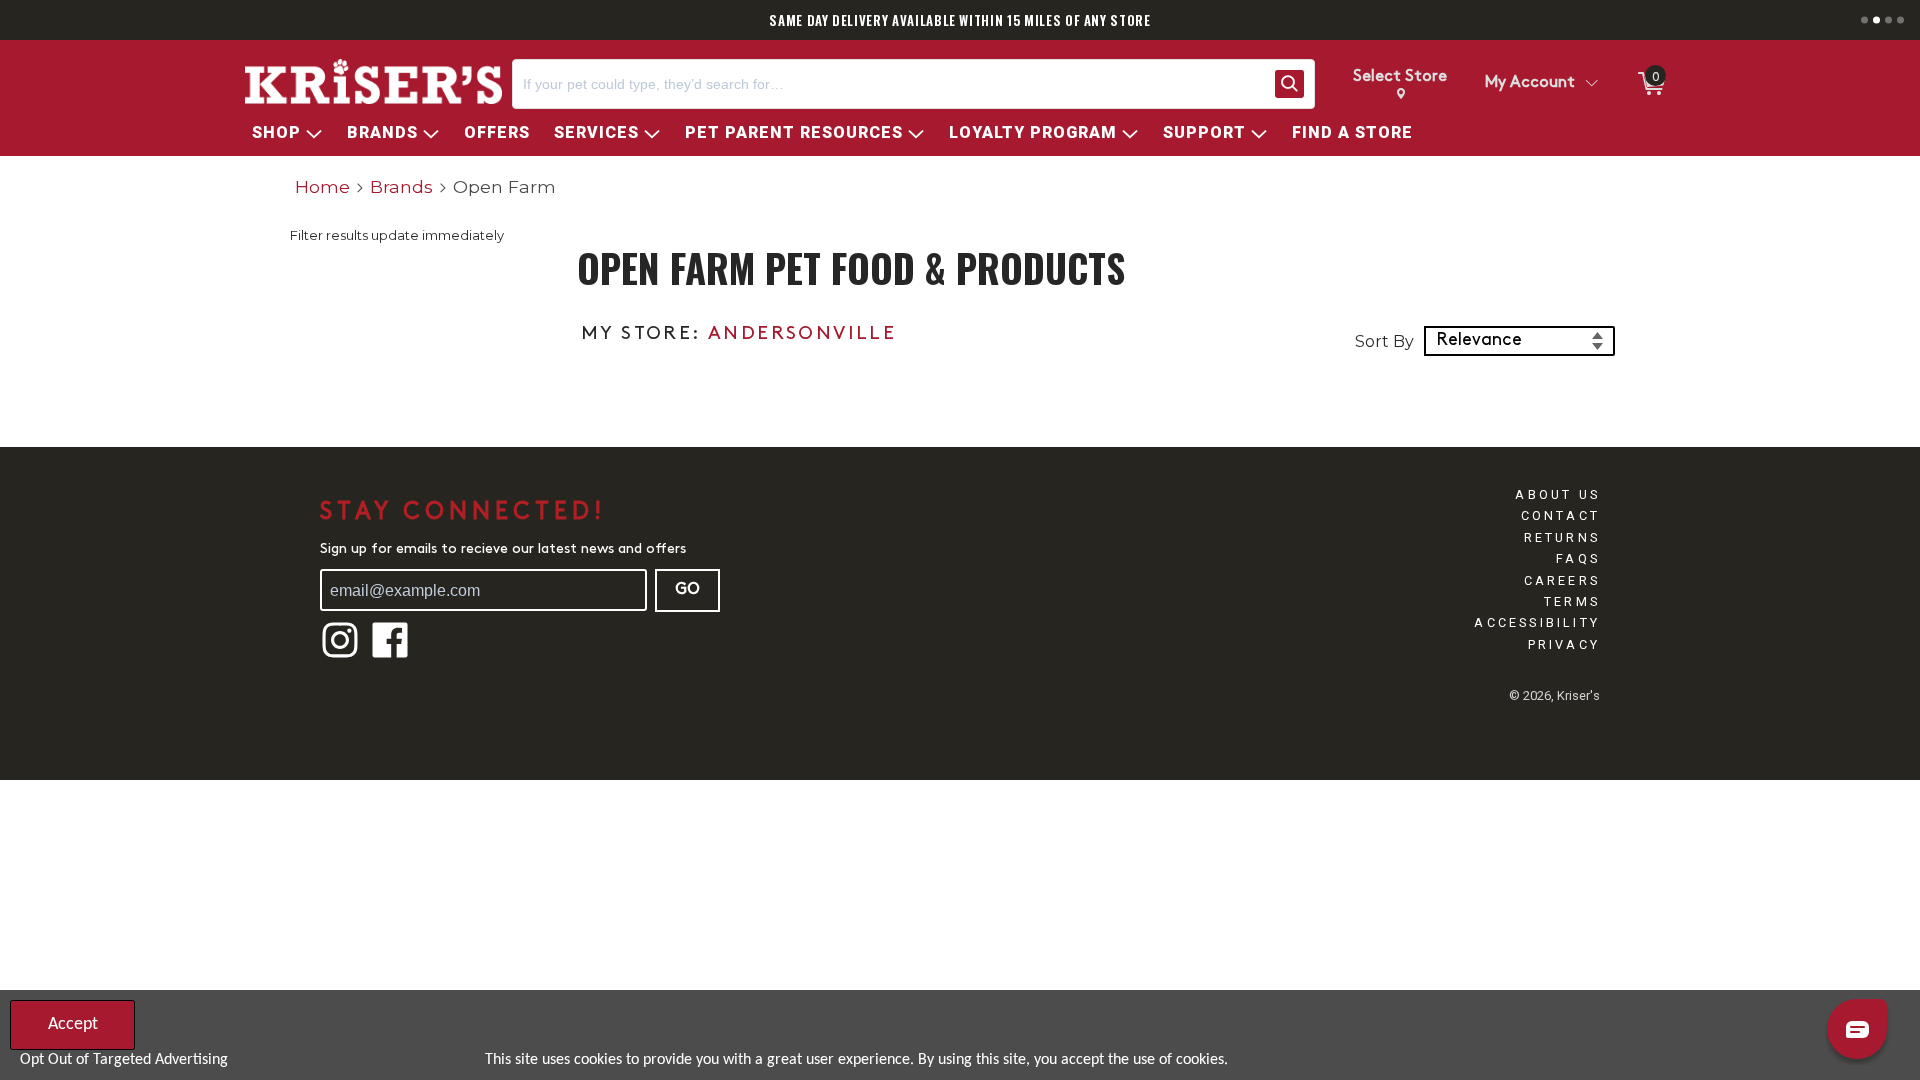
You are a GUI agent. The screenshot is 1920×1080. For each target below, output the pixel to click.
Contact (1560, 515)
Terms (1572, 601)
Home (322, 186)
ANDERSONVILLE (802, 334)
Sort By (1384, 341)
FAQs (1578, 558)
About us (1557, 494)
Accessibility (1537, 622)
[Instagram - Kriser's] (340, 655)
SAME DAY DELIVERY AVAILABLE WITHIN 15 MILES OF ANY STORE (959, 20)
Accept (73, 1024)
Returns (1562, 537)
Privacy (1564, 644)
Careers (1562, 580)
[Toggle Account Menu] (1591, 84)
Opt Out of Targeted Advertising (124, 1060)
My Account (1530, 83)
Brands (401, 186)
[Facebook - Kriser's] (390, 655)
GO (687, 590)
